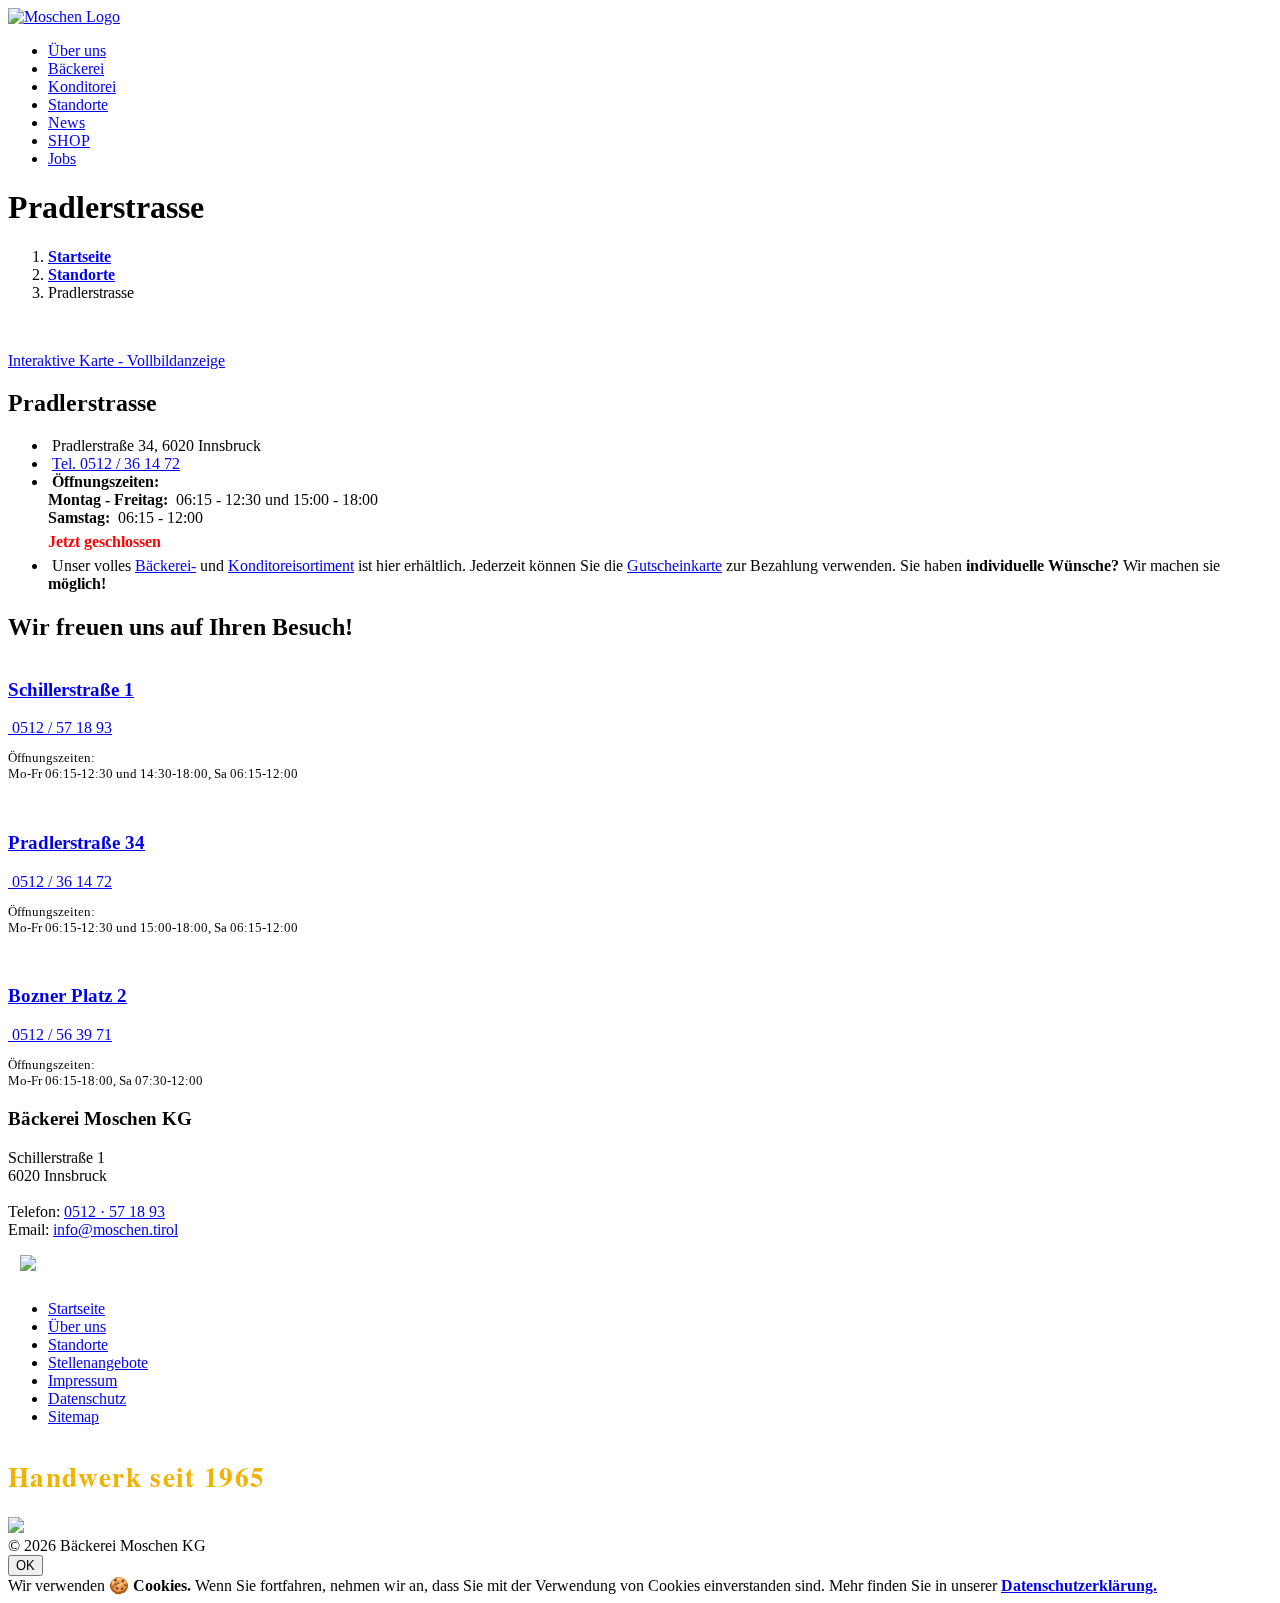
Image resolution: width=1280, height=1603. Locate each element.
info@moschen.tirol (115, 1229)
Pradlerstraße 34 (76, 842)
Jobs (62, 158)
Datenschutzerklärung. (1079, 1585)
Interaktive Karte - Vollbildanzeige (116, 360)
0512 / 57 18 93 (60, 727)
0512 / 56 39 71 (60, 1034)
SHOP (69, 140)
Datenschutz (87, 1398)
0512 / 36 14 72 (60, 881)
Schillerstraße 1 (71, 689)
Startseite (79, 256)
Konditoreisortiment (291, 565)
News (66, 122)
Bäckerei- (165, 565)
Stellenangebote (98, 1362)
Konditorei (82, 86)
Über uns (77, 50)
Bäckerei (76, 68)
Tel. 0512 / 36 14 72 (116, 463)
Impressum (82, 1380)
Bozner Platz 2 (67, 995)
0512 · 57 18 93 (114, 1211)
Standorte (78, 104)
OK (25, 1565)
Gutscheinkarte (674, 565)
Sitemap (73, 1416)
